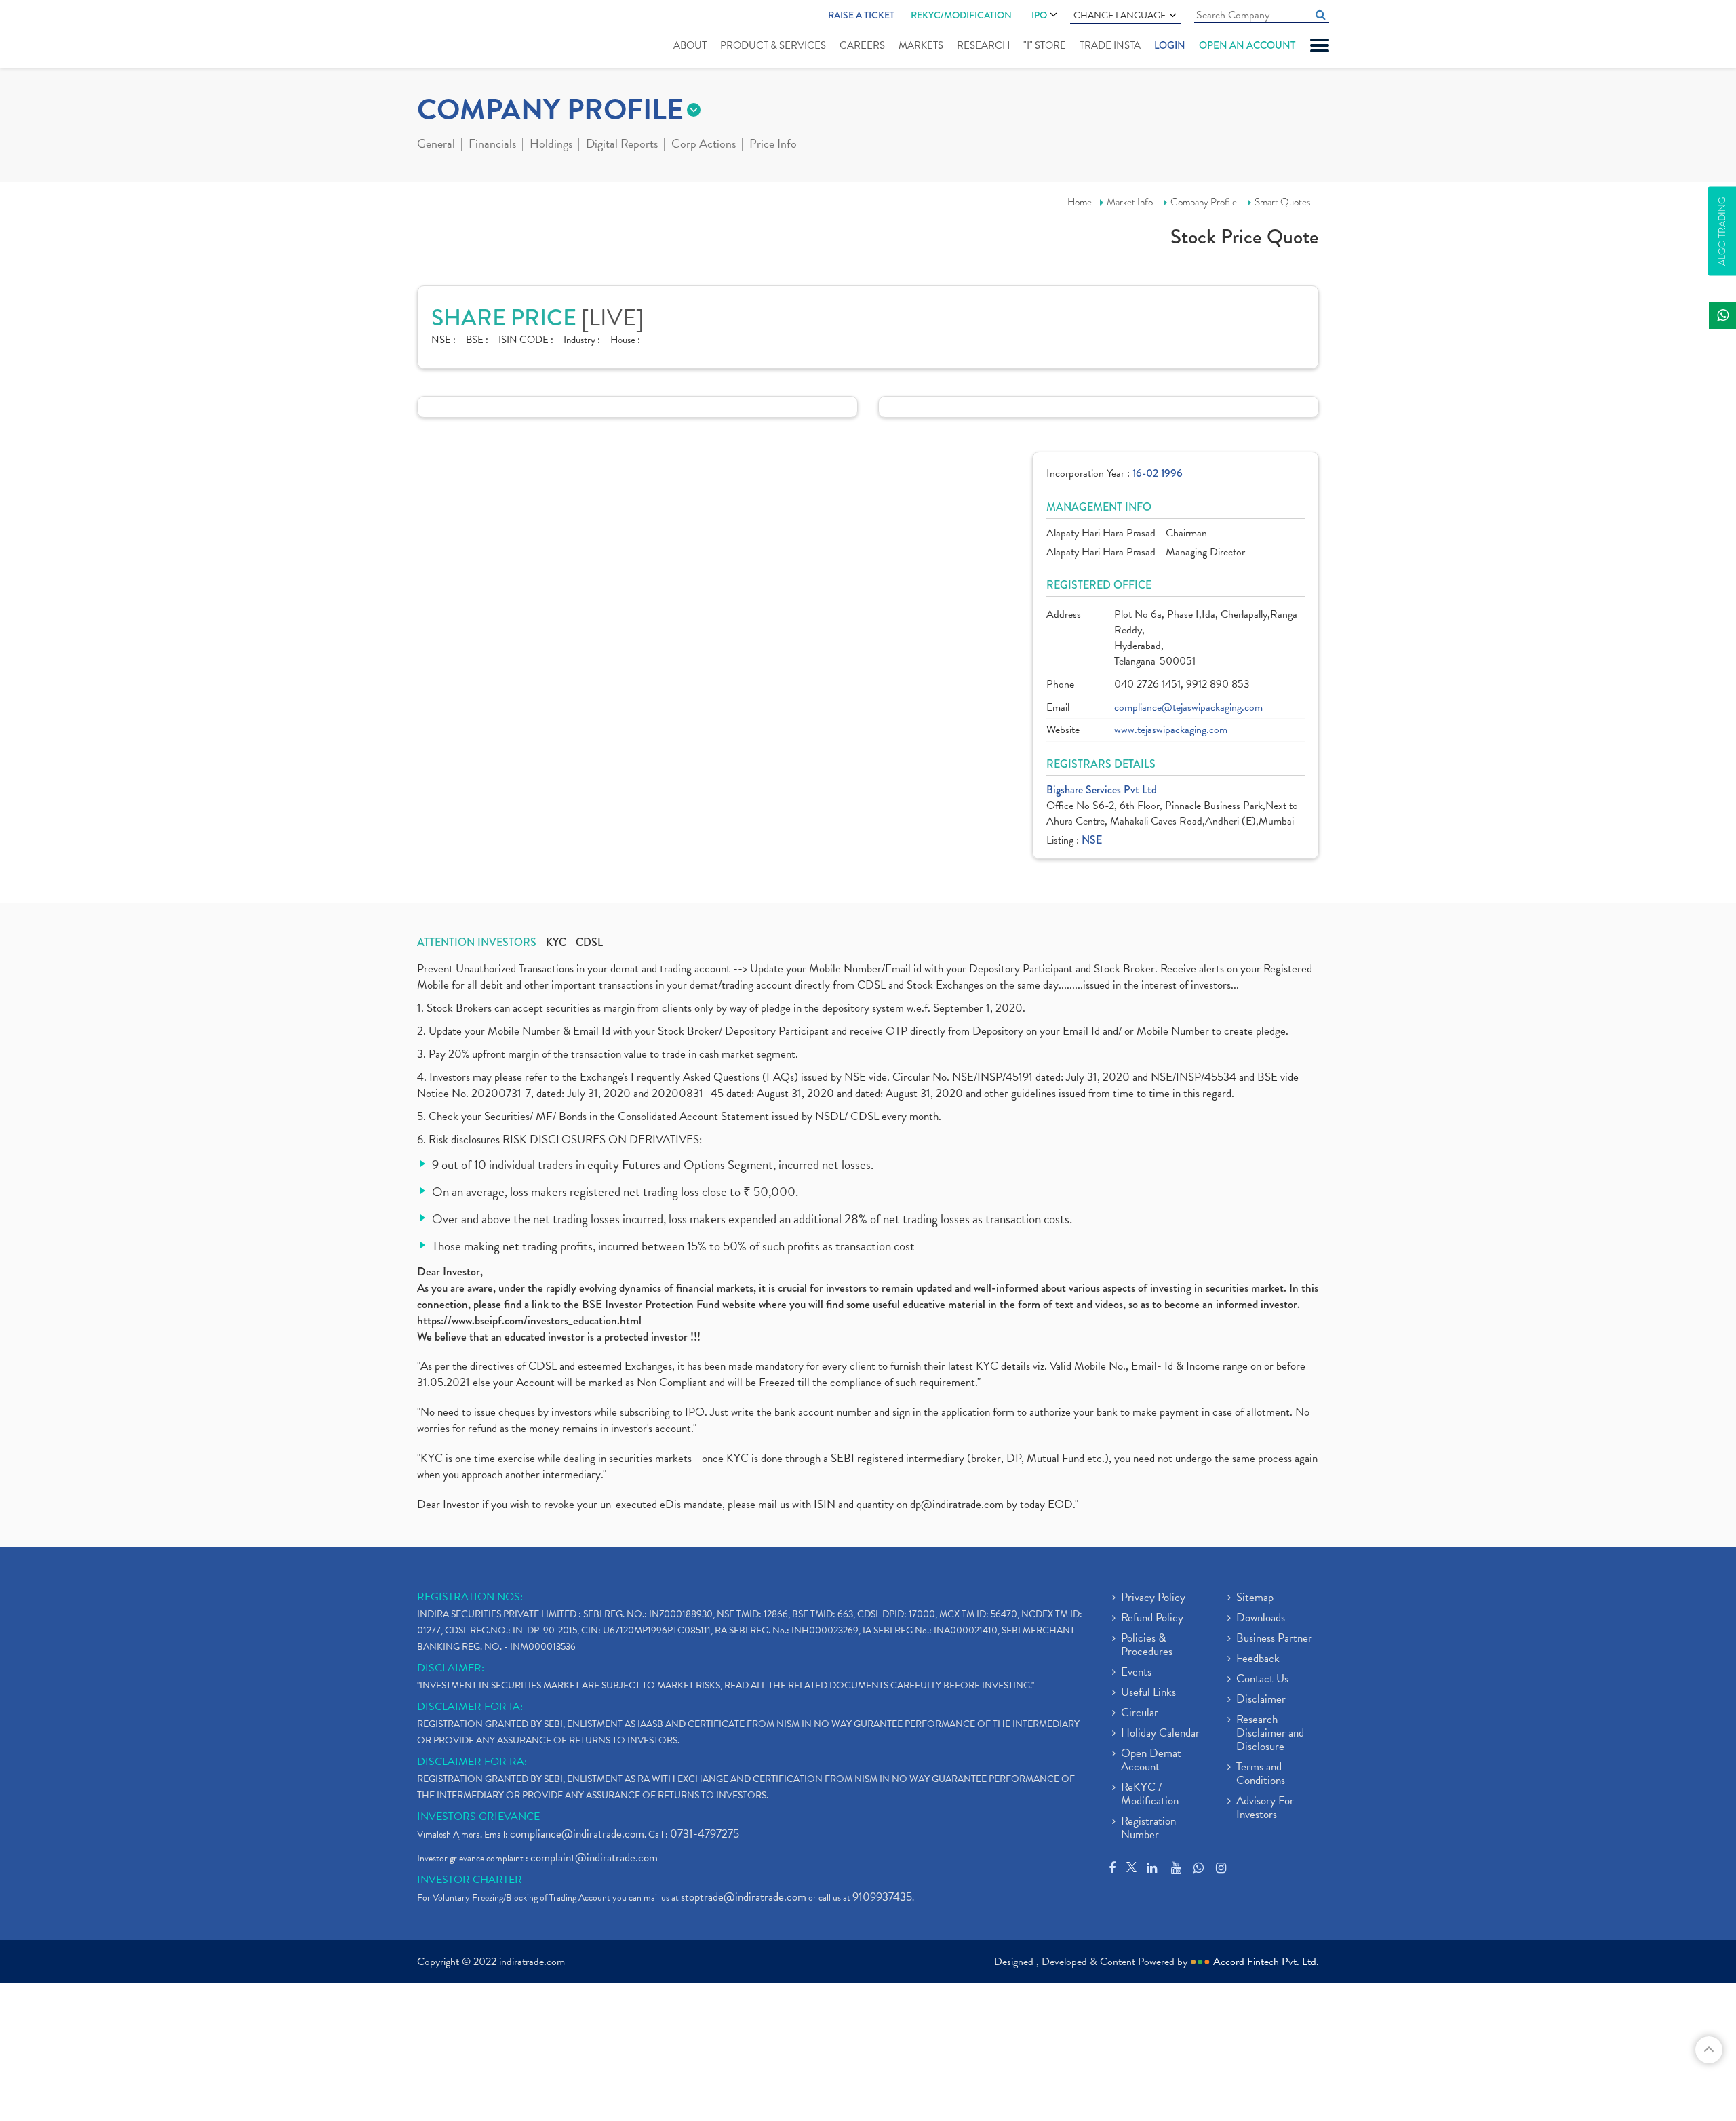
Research (983, 45)
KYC (556, 943)
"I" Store (1045, 45)
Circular (1140, 1713)
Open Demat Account (1151, 1761)
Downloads (1261, 1619)
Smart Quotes (1283, 202)
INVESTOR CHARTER (470, 1880)
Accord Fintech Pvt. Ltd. (1266, 1962)
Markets (921, 45)
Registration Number (1148, 1829)
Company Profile (1204, 202)
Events (1136, 1673)
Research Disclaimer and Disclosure (1270, 1734)
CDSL (589, 943)
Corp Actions (704, 145)
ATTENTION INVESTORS (477, 943)
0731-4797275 (705, 1834)
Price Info (773, 145)
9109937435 (882, 1897)
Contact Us (1262, 1680)
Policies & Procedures (1147, 1646)
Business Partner (1274, 1639)
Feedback (1258, 1659)
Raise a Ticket (861, 15)
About (690, 45)
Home (1080, 202)
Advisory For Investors (1265, 1808)
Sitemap (1255, 1598)
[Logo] (449, 35)
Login (1170, 45)
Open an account (1247, 45)
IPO (1039, 15)
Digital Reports (622, 145)
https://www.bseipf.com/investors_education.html (529, 1320)
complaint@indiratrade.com (594, 1858)
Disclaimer (1261, 1700)
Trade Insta (1110, 45)
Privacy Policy (1153, 1598)
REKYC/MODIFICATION (961, 15)
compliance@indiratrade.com (577, 1834)
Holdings (551, 145)
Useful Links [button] (1148, 1693)
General (436, 145)
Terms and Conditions (1261, 1775)
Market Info (1130, 202)
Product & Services (773, 45)
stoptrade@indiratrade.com (744, 1897)
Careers (862, 45)
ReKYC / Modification (1150, 1795)
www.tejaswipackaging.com (1171, 730)
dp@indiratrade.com (958, 1504)
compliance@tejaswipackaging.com (1188, 708)
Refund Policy (1152, 1619)
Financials (492, 145)
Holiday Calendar (1160, 1734)
